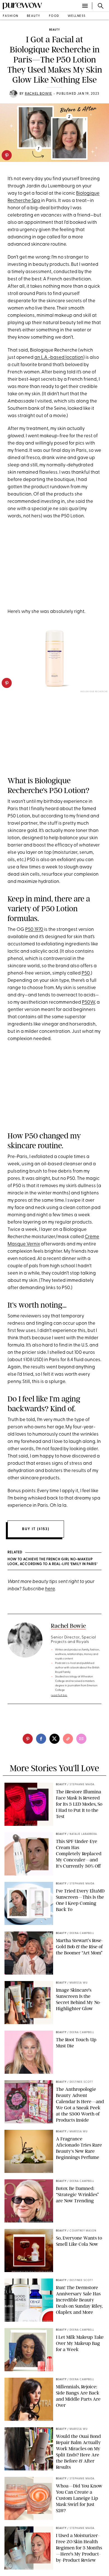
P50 (86, 973)
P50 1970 (34, 930)
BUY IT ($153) (36, 1529)
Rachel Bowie (38, 94)
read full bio (59, 1695)
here (50, 1589)
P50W (88, 1002)
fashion (11, 16)
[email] (81, 1739)
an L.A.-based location (59, 358)
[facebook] (41, 1739)
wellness (77, 16)
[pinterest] (7, 155)
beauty (34, 16)
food (54, 16)
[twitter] (54, 1739)
